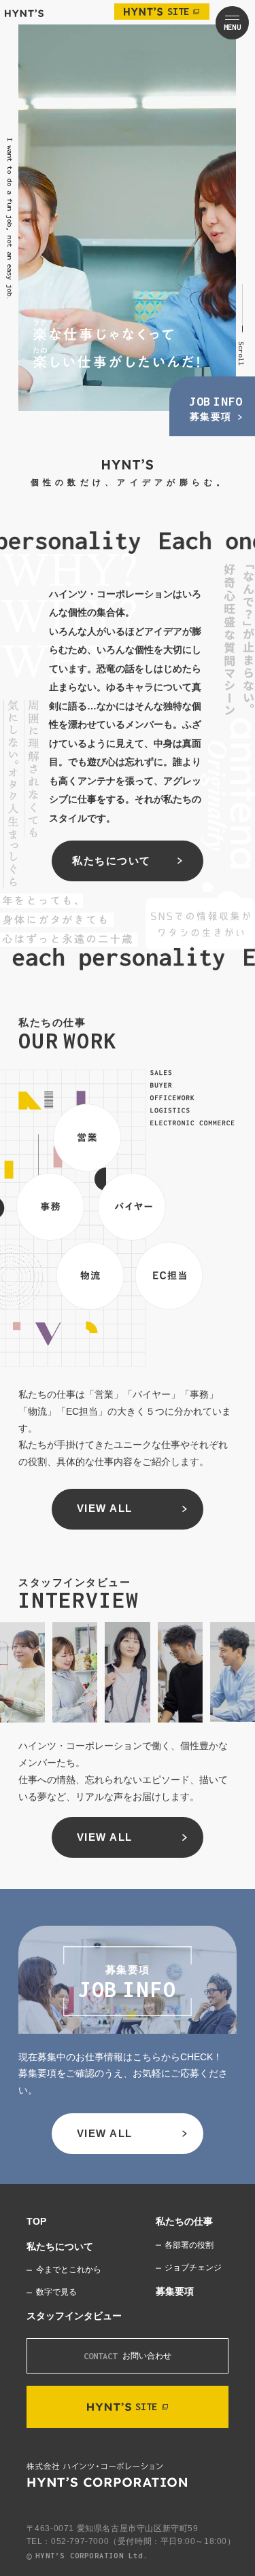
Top (36, 2222)
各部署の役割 (189, 2245)
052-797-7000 (80, 2541)
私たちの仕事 (184, 2222)
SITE (178, 11)
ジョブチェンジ (193, 2268)
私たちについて (112, 861)
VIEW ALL (105, 1508)
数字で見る (56, 2292)
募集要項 (175, 2292)
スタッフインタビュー (74, 2316)
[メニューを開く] (232, 23)
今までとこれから (69, 2270)
